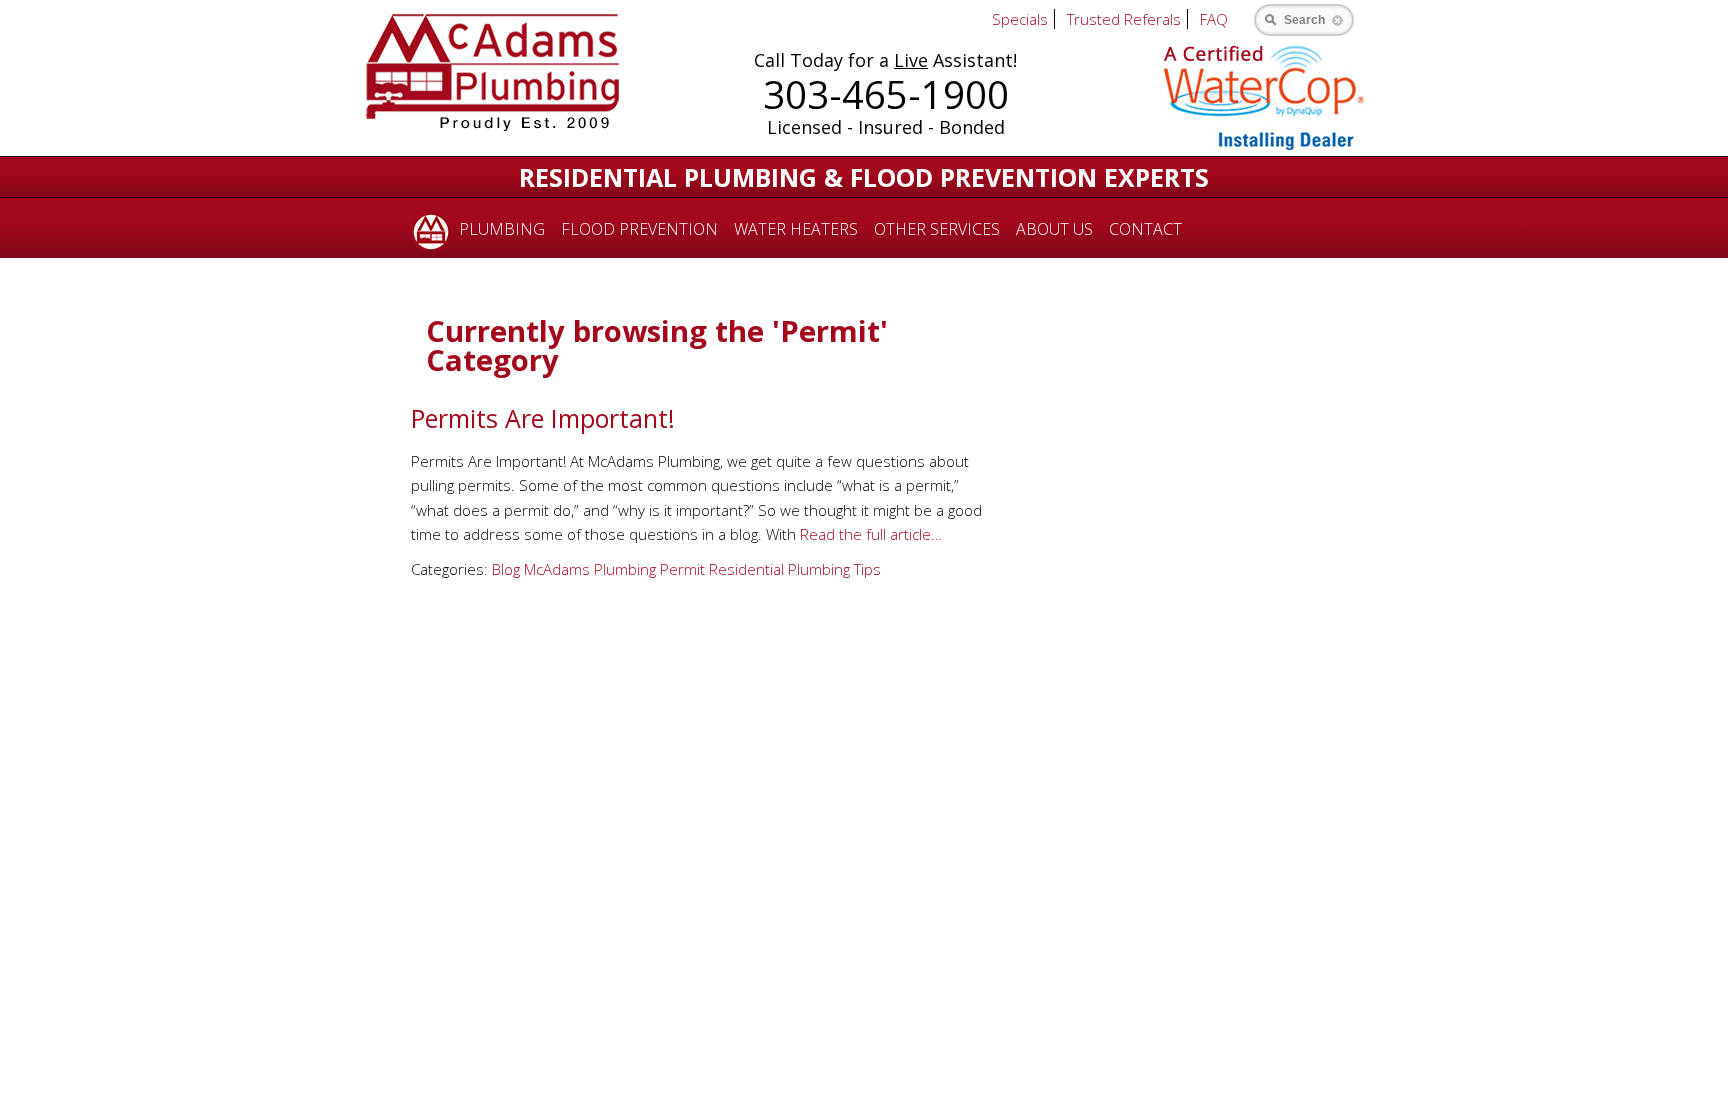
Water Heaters (796, 229)
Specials (1020, 19)
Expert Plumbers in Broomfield (427, 228)
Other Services (937, 229)
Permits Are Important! (543, 418)
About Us (1054, 229)
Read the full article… (869, 534)
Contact (1145, 229)
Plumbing (502, 229)
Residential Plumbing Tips (795, 569)
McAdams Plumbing (590, 569)
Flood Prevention (639, 229)
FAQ (1214, 19)
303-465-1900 (886, 94)
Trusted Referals (1124, 19)
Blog (506, 569)
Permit (682, 569)
